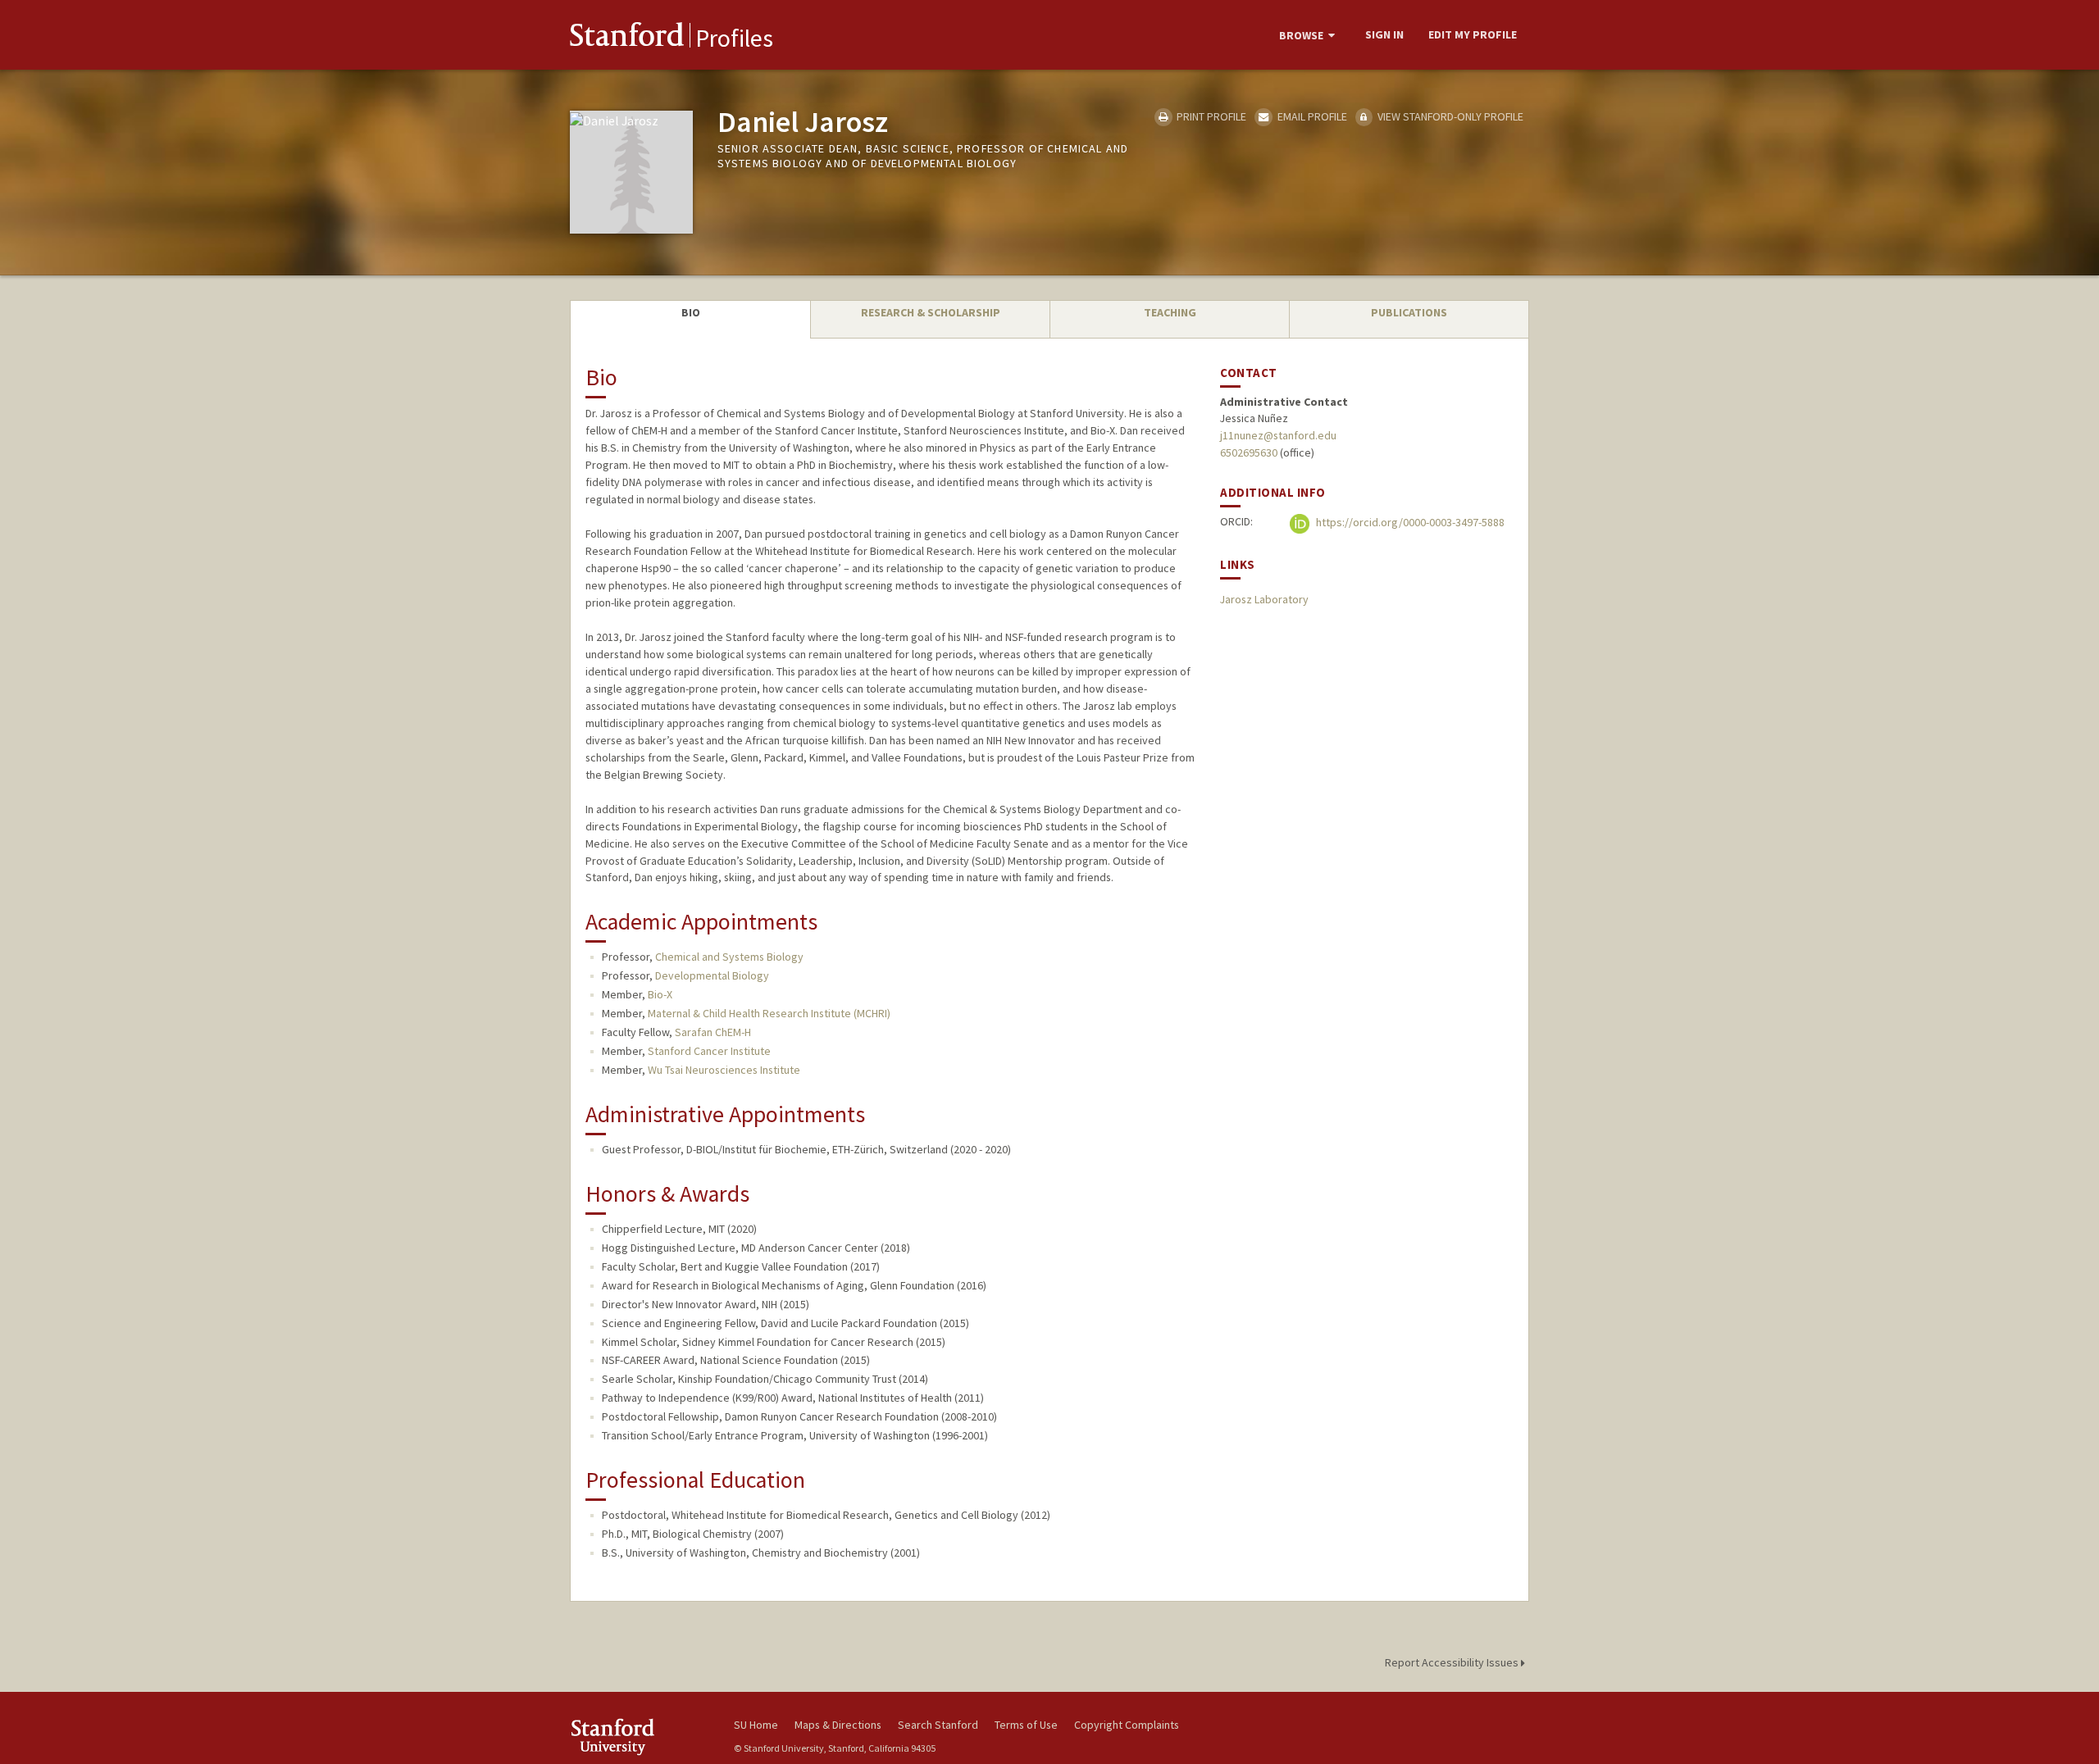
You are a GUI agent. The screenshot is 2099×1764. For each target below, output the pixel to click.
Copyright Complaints (1127, 1725)
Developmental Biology (712, 975)
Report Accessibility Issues (1453, 1662)
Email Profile (1311, 116)
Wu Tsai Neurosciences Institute (724, 1070)
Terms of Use (1026, 1725)
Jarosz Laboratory (1264, 599)
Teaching (1170, 312)
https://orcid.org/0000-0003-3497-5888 (1409, 523)
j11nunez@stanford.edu (1278, 435)
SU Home (756, 1725)
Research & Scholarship (931, 312)
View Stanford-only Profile (1449, 116)
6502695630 (1249, 452)
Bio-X (660, 994)
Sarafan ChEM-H (713, 1032)
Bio (691, 312)
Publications (1409, 312)
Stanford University (640, 1737)
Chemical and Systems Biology (729, 957)
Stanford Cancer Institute (709, 1051)
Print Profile (1210, 116)
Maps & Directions (838, 1725)
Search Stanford (938, 1725)
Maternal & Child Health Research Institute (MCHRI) (769, 1013)
